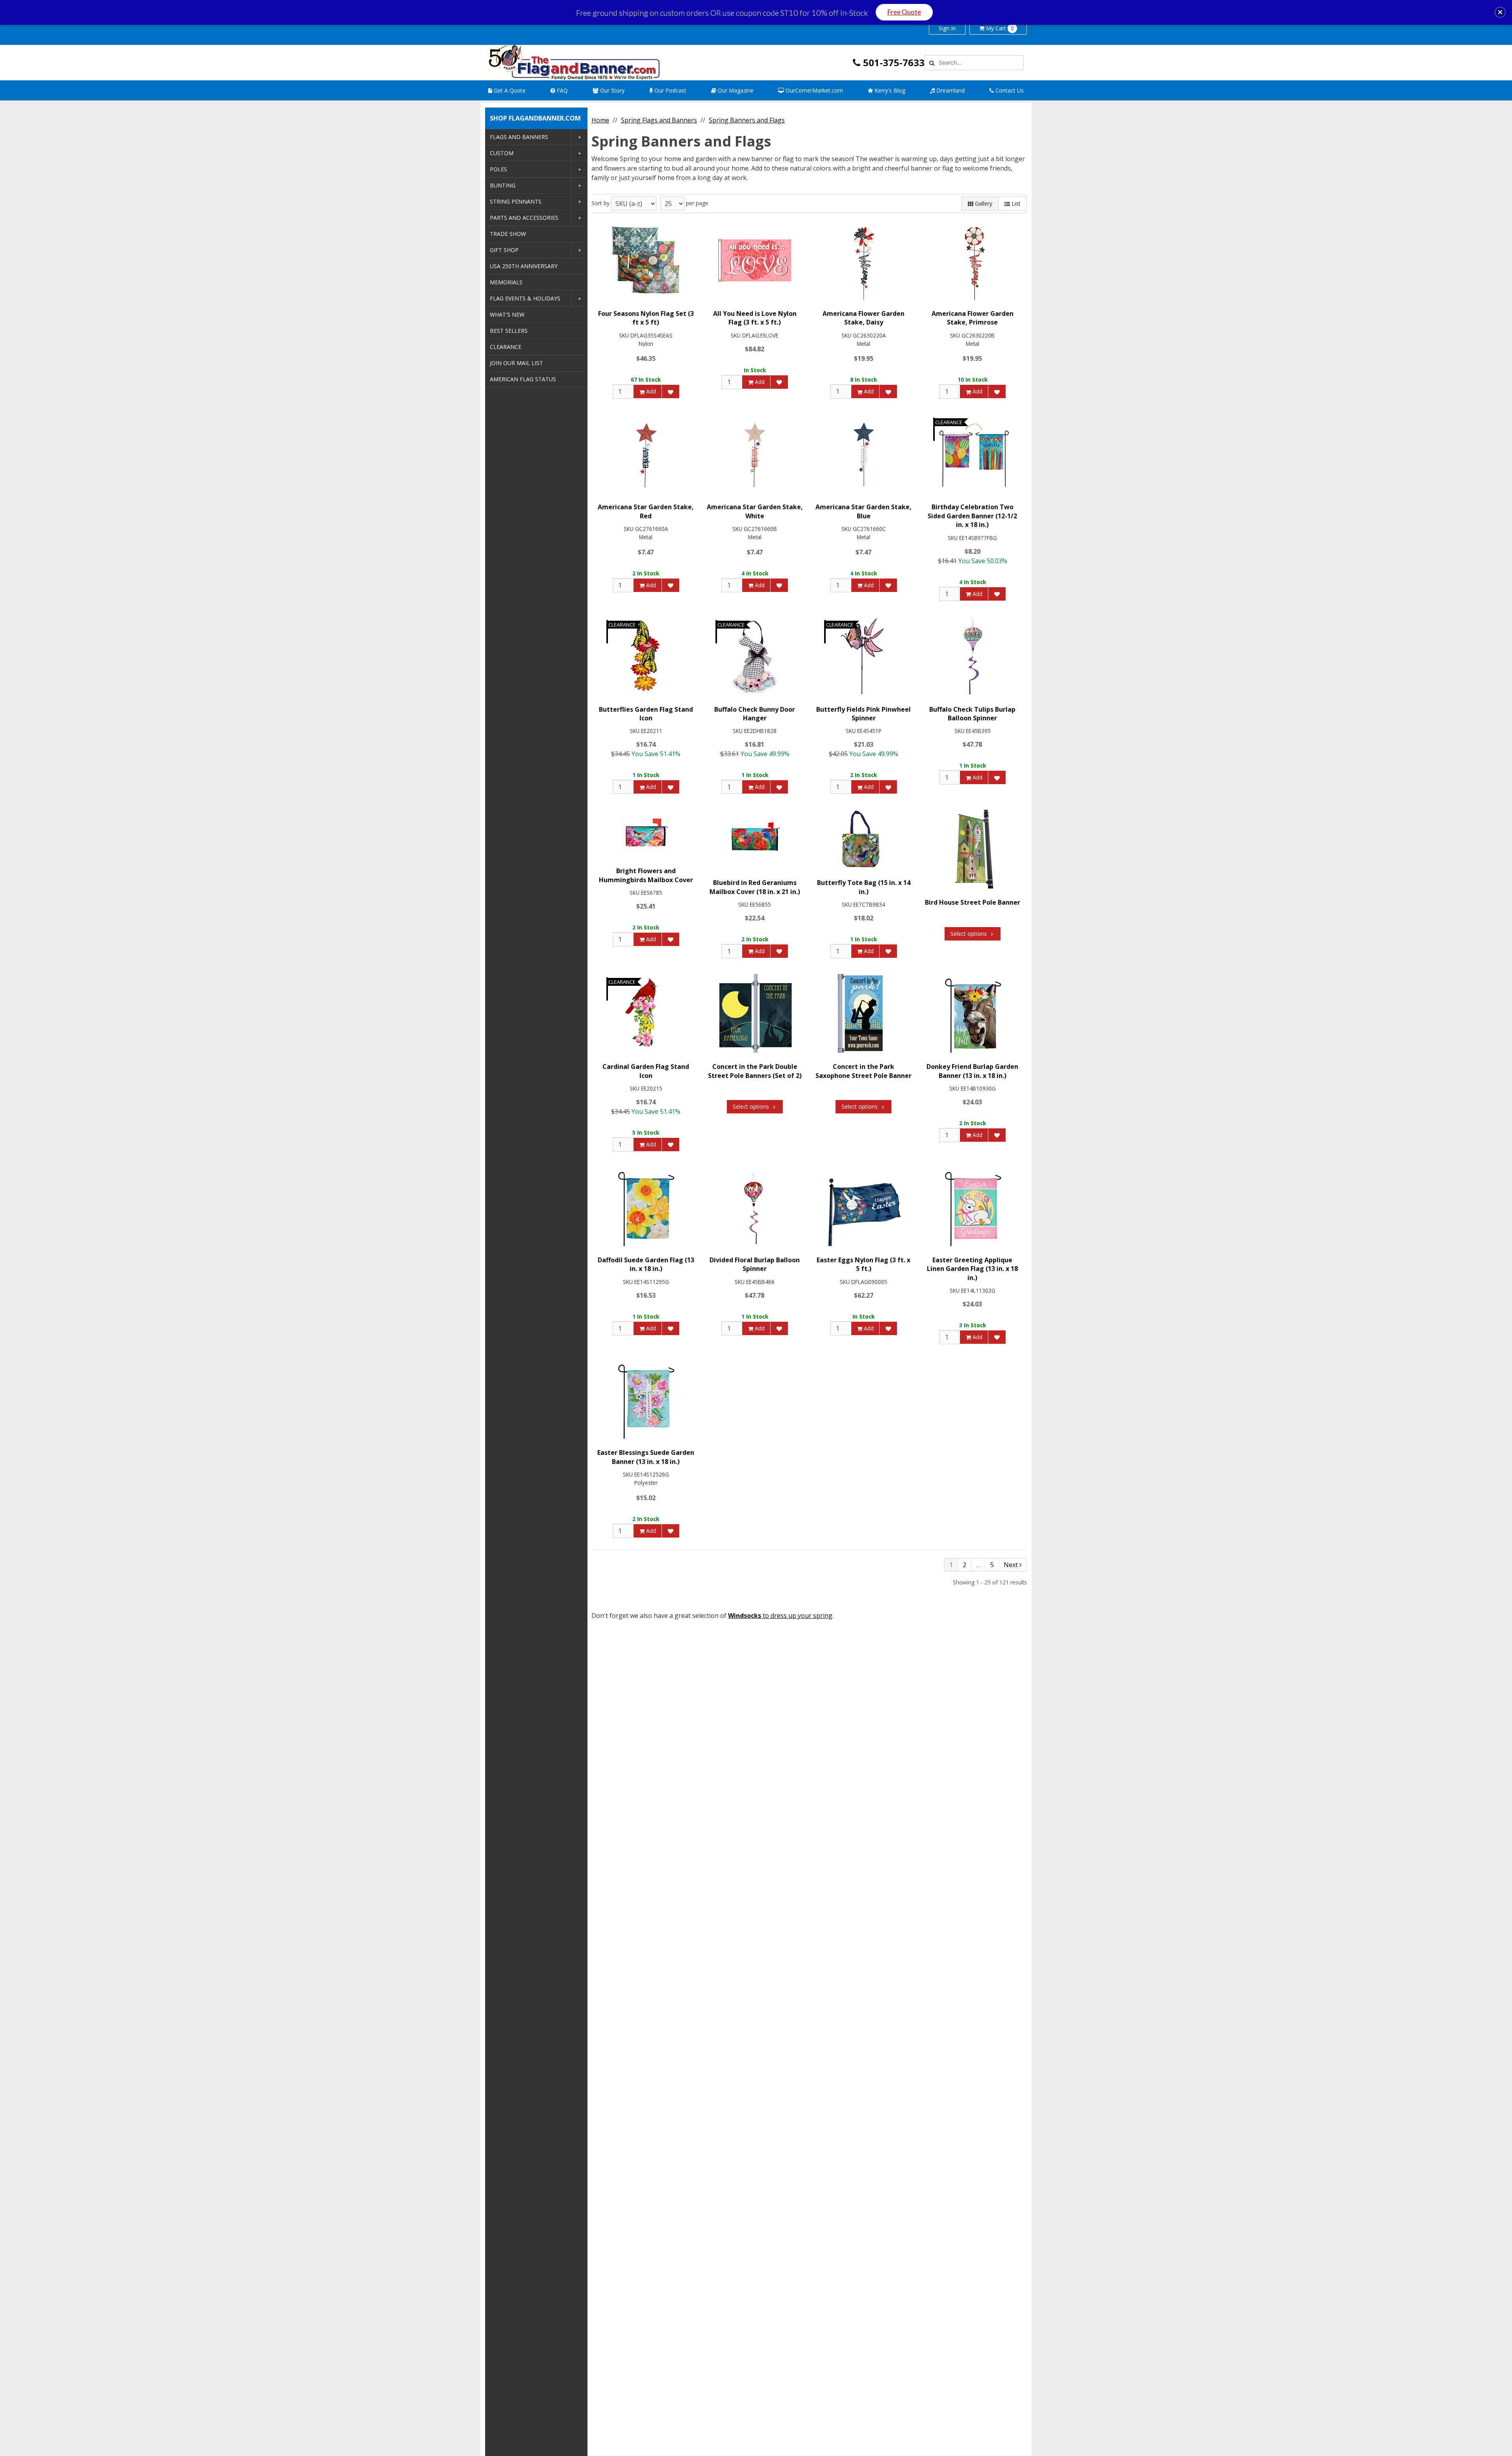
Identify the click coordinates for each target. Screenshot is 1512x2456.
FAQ (561, 90)
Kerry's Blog (889, 90)
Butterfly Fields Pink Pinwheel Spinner (863, 714)
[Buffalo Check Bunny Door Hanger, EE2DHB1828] (755, 656)
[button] (1500, 12)
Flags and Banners (519, 137)
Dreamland (950, 90)
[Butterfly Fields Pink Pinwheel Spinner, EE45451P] (863, 656)
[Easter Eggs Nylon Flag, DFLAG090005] (863, 1207)
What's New (507, 314)
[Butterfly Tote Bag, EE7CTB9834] (863, 839)
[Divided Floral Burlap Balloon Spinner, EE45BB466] (755, 1207)
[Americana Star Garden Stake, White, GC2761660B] (755, 454)
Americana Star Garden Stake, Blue (863, 511)
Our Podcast (670, 90)
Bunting (503, 185)
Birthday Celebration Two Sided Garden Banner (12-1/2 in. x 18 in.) (972, 516)
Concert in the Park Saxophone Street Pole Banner (863, 1071)
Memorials (506, 282)
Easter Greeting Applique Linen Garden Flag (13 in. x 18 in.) (972, 1269)
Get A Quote (509, 90)
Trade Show (508, 234)
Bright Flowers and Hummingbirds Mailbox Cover (646, 875)
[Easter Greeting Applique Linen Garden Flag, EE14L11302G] (973, 1207)
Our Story (611, 90)
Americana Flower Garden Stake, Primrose (973, 318)
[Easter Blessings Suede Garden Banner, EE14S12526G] (646, 1399)
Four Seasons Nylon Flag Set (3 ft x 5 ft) (646, 318)
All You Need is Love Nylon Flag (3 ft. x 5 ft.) (755, 318)
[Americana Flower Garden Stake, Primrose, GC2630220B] (973, 260)
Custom (502, 153)
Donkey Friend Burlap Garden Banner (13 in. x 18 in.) (972, 1071)
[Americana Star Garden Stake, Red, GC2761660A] (646, 454)
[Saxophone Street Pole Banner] (863, 1013)
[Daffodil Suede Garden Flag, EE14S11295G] (646, 1207)
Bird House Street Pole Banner (973, 902)
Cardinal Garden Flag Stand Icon (646, 1071)
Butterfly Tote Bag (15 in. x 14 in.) (864, 887)
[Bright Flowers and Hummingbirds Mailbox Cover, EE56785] (646, 833)
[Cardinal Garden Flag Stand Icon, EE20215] (646, 1013)
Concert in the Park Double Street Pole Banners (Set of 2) (755, 1071)
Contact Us (1009, 90)
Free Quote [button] (904, 12)
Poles (498, 169)
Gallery (983, 203)
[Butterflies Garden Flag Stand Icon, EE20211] (646, 656)
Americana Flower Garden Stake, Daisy (863, 318)
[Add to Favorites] (671, 391)
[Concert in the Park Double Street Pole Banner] (755, 1013)
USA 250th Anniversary (524, 266)
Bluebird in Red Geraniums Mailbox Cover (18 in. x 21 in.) (755, 887)
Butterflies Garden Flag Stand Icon (646, 714)
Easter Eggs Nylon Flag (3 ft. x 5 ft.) (863, 1264)
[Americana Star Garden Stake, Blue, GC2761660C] (863, 454)
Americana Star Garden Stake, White (755, 511)
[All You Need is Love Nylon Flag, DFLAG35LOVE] (755, 260)
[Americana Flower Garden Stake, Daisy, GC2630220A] (863, 260)
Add (650, 391)
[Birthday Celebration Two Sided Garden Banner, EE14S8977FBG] (973, 454)
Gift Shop (504, 250)
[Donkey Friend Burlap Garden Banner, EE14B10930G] (973, 1013)
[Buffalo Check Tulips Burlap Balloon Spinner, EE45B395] (973, 656)
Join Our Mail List (516, 363)
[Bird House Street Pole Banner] (973, 849)
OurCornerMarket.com (813, 90)
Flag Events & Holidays (525, 298)
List (1015, 203)
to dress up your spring (780, 1616)
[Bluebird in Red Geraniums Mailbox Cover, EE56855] (755, 839)
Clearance (506, 347)
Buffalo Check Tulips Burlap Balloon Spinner (972, 714)
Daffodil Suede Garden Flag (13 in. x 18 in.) (646, 1264)
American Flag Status (523, 379)
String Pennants (516, 201)
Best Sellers (509, 331)
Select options (969, 934)
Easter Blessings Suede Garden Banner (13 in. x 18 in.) (646, 1457)
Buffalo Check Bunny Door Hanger (755, 714)
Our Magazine (735, 90)
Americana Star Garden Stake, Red (646, 511)
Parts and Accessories (524, 218)
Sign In (947, 28)
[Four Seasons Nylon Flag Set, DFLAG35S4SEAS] (646, 260)
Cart (1000, 28)
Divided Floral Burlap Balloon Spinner (755, 1264)
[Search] (931, 63)
